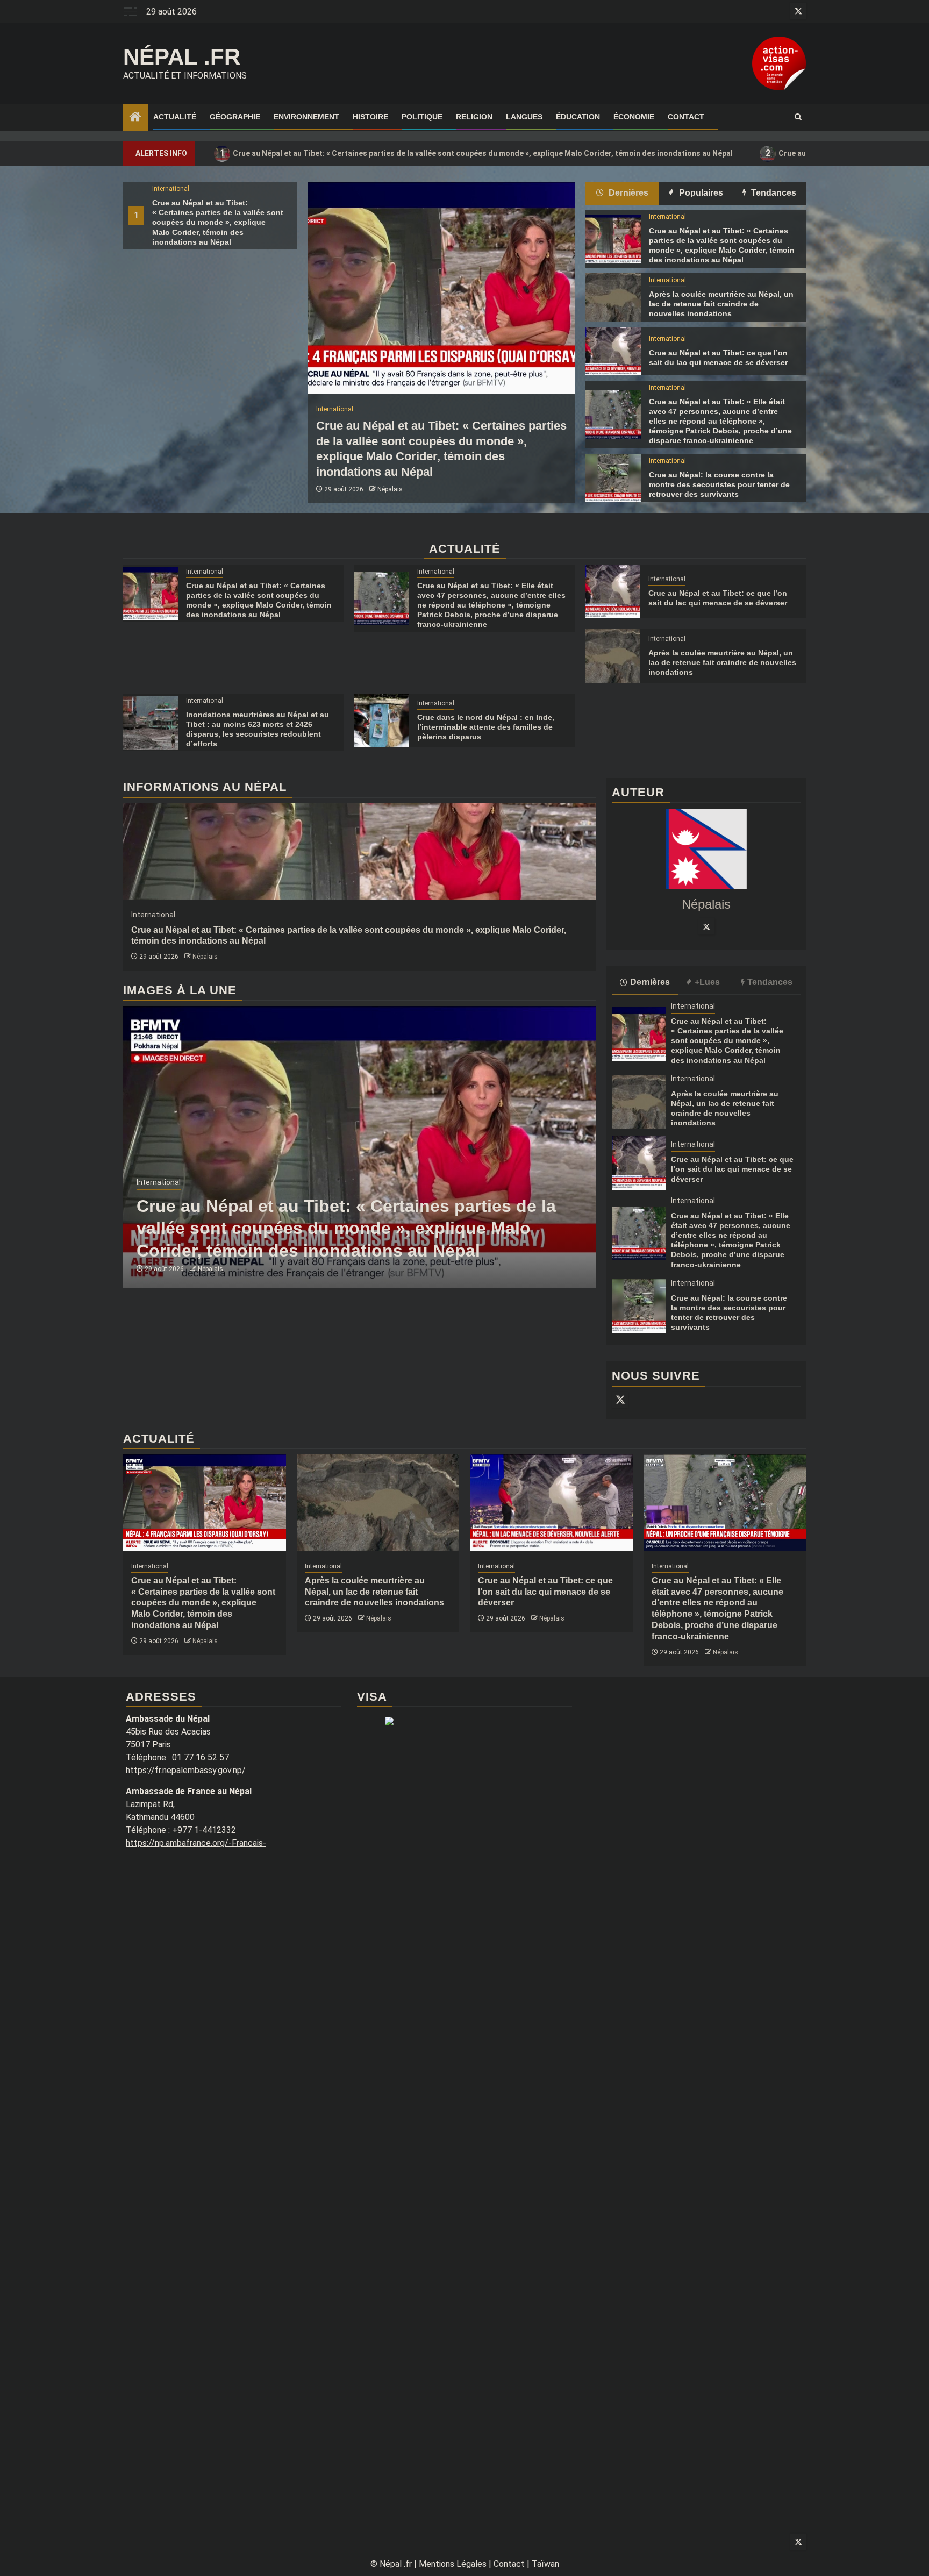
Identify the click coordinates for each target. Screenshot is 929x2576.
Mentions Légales (453, 2564)
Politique (422, 117)
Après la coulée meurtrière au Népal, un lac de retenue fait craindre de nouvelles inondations (721, 304)
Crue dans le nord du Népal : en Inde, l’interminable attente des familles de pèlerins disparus (486, 727)
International (171, 189)
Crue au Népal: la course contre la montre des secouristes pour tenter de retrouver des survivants (719, 484)
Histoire (370, 117)
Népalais (390, 489)
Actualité (175, 117)
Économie (634, 117)
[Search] (798, 117)
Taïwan (545, 2564)
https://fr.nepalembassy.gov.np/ (186, 1770)
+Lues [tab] (707, 982)
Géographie (235, 117)
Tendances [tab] (773, 193)
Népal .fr (182, 57)
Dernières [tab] (627, 193)
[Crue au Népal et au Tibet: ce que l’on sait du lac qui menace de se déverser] (613, 351)
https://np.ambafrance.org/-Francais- (196, 1843)
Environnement (306, 117)
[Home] (135, 118)
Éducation (578, 117)
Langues (524, 117)
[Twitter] (706, 926)
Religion (474, 117)
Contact (686, 117)
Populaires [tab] (700, 193)
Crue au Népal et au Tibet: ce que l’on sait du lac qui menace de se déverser (732, 1169)
